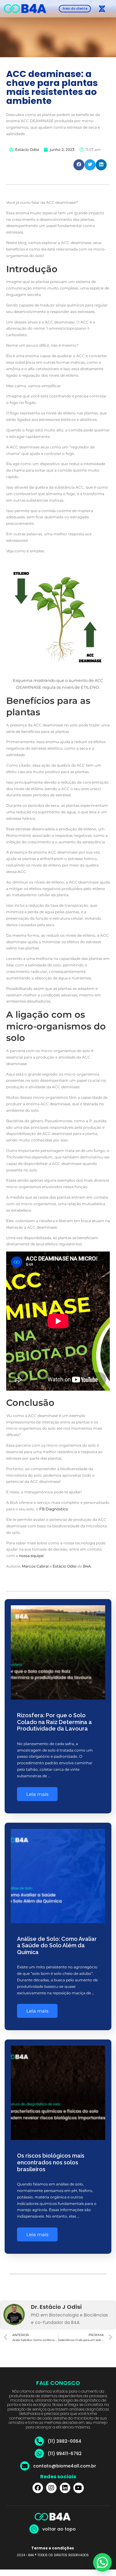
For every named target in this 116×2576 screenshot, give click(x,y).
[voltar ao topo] (34, 2529)
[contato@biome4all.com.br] (25, 2466)
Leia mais (37, 1794)
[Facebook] (38, 2488)
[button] (102, 9)
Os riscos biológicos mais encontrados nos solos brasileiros (51, 2162)
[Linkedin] (65, 2488)
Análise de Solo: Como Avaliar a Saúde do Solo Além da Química (57, 1945)
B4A (87, 1566)
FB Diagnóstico (54, 1509)
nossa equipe (31, 1556)
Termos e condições (53, 2548)
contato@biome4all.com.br (65, 2466)
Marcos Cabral (35, 1566)
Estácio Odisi (64, 1566)
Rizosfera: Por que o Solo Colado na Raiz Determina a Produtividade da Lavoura (54, 1722)
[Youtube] (79, 2488)
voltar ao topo (59, 2529)
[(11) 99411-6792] (39, 2454)
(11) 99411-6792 (65, 2454)
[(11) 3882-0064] (39, 2441)
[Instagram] (51, 2488)
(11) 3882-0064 (64, 2441)
